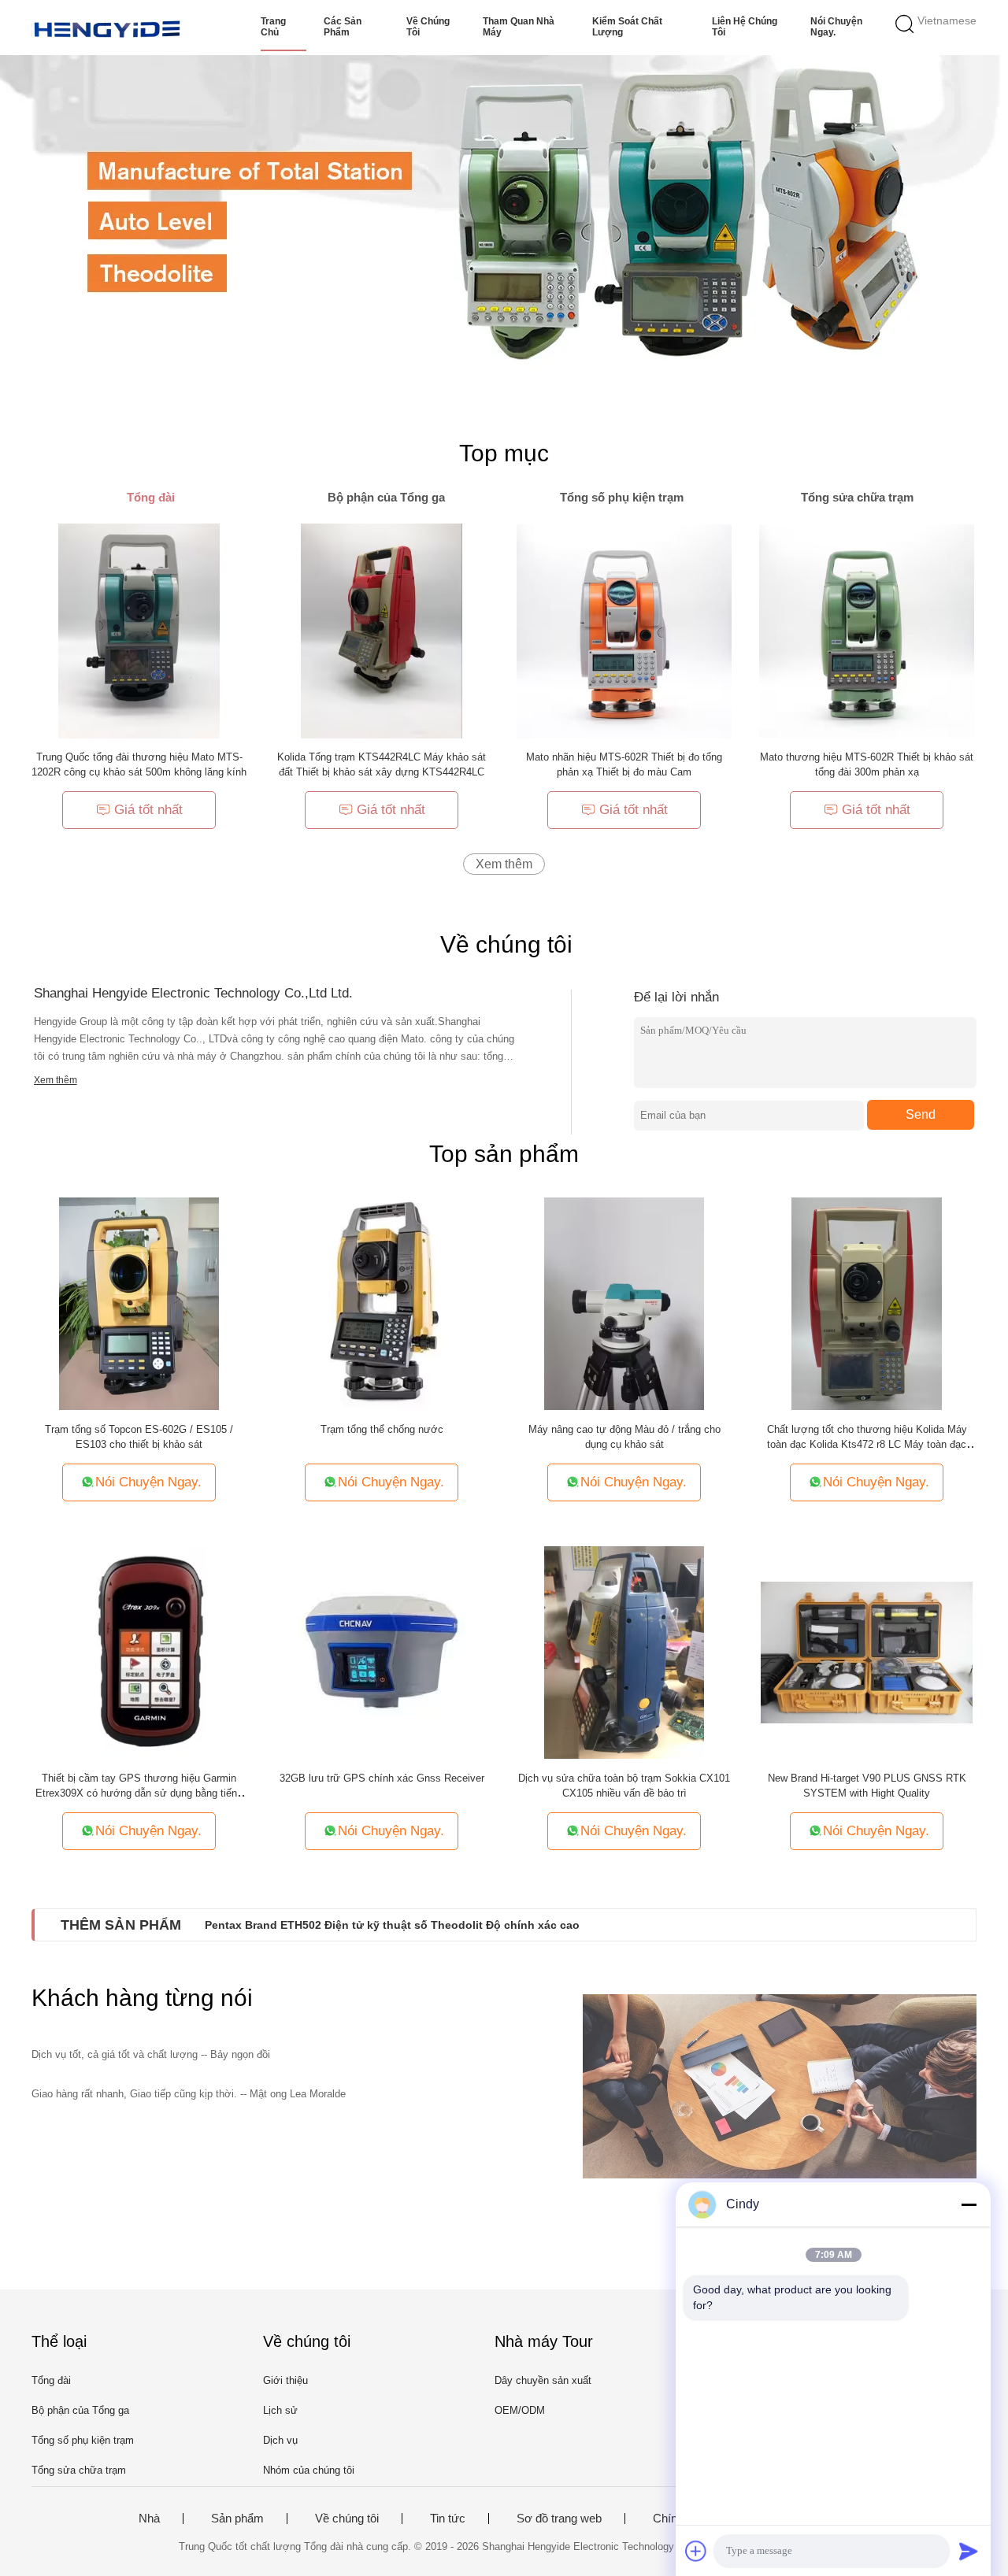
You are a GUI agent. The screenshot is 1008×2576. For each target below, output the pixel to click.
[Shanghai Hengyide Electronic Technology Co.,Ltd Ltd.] (108, 28)
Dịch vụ (280, 2440)
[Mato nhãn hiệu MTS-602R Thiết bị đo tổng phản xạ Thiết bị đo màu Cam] (624, 630)
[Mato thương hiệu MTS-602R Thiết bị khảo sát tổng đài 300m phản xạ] (867, 630)
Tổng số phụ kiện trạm (83, 2440)
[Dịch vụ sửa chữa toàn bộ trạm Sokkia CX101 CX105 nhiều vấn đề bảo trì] (624, 1651)
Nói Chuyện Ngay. (836, 27)
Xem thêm (504, 864)
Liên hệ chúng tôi (745, 27)
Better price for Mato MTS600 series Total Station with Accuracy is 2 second (408, 1925)
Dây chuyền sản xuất (543, 2380)
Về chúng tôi (428, 27)
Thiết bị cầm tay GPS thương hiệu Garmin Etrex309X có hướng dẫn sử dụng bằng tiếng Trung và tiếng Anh (139, 1793)
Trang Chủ (273, 27)
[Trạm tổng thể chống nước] (382, 1303)
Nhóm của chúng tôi (309, 2470)
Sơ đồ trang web (559, 2519)
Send (921, 1114)
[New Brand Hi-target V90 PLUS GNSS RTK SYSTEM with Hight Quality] (867, 1651)
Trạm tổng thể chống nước (382, 1429)
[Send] (969, 2551)
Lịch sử (280, 2410)
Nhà (149, 2519)
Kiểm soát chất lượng (627, 27)
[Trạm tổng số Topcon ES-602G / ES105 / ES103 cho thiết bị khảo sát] (139, 1303)
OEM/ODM (520, 2410)
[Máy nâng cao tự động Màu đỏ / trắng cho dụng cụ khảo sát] (624, 1303)
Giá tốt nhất (148, 810)
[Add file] (696, 2551)
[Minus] (969, 2204)
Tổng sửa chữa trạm (79, 2470)
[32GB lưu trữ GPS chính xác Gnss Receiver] (382, 1651)
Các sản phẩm (343, 27)
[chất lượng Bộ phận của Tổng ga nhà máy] (504, 213)
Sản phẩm (237, 2519)
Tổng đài (51, 2380)
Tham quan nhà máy (519, 27)
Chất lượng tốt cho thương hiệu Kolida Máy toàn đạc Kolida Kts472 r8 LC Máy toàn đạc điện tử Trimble (867, 1444)
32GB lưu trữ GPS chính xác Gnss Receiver (382, 1778)
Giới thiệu (285, 2380)
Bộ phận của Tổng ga (80, 2410)
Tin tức (448, 2519)
